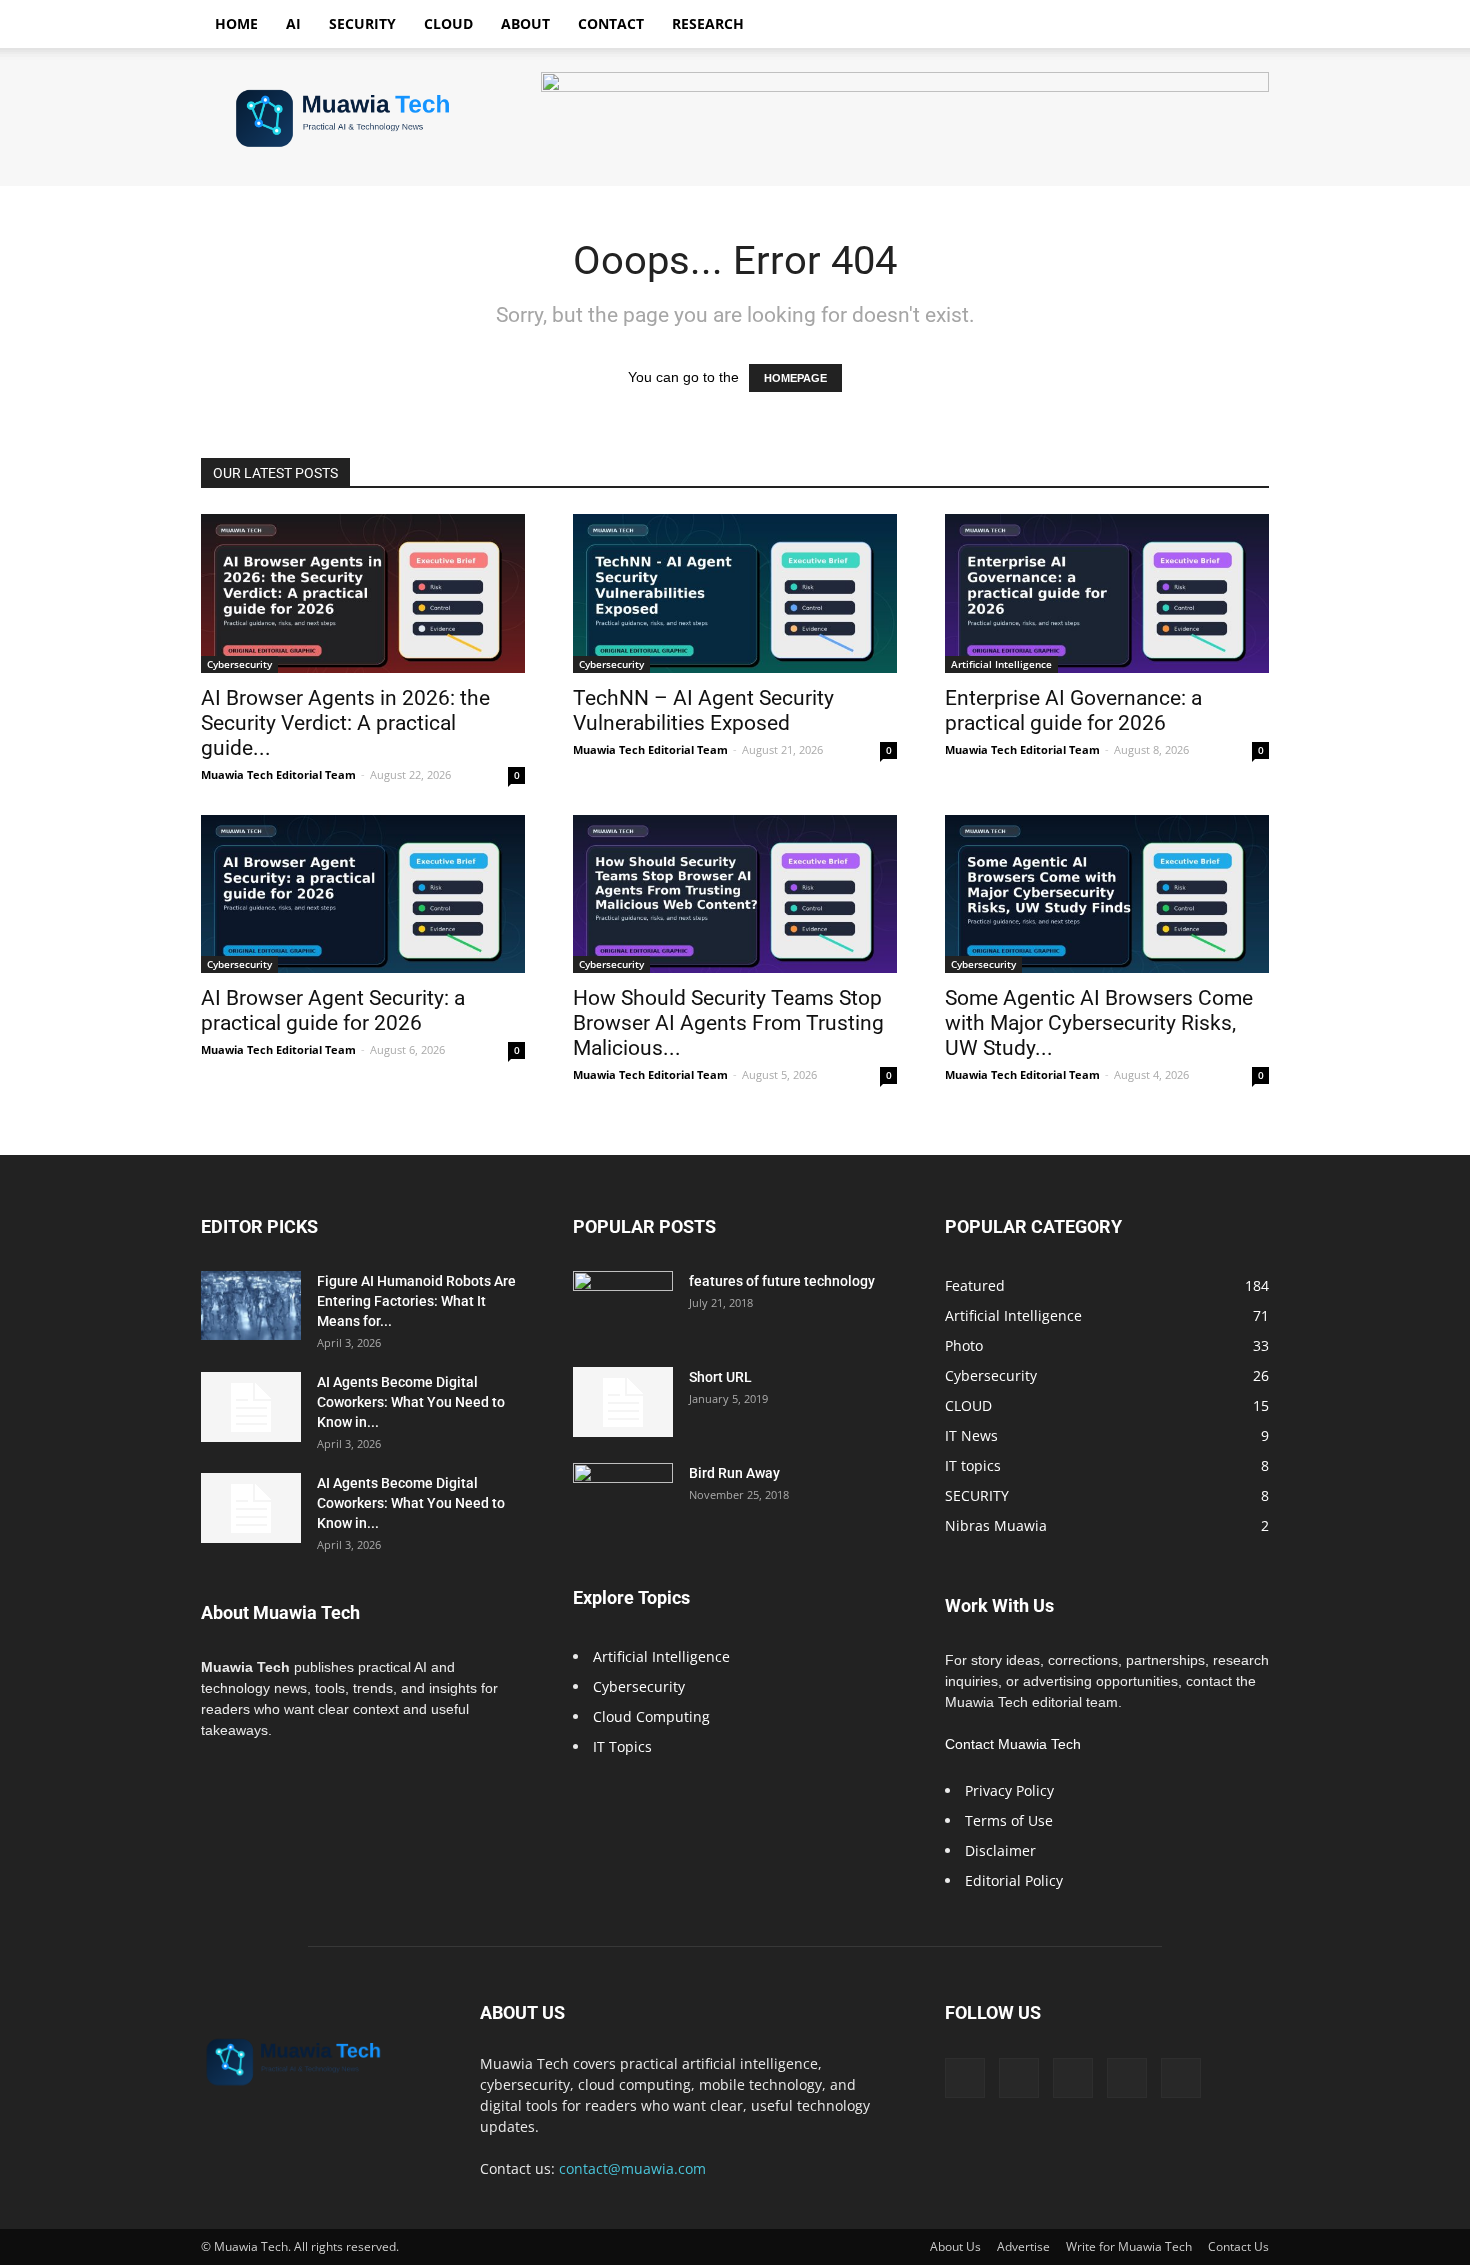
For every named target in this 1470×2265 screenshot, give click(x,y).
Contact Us (1238, 2246)
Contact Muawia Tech (1013, 1744)
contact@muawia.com (632, 2168)
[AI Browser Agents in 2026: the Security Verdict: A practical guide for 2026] (363, 593)
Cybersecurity (239, 664)
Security (362, 23)
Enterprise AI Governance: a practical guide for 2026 (1073, 710)
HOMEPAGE (795, 378)
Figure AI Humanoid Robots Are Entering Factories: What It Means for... (416, 1301)
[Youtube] (1181, 2078)
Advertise (1023, 2246)
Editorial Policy (1014, 1880)
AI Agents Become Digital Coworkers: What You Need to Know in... (411, 1402)
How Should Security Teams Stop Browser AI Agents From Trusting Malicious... (728, 1023)
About (525, 23)
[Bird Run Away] (623, 1498)
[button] (1245, 25)
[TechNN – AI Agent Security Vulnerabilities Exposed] (735, 593)
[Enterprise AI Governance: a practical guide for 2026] (1107, 593)
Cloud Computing (651, 1716)
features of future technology (782, 1281)
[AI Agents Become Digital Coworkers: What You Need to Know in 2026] (251, 1407)
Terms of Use (1009, 1820)
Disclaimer (1000, 1850)
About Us (955, 2246)
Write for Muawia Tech (1129, 2246)
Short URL (720, 1377)
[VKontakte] (1127, 2078)
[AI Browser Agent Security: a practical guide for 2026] (363, 894)
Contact (611, 23)
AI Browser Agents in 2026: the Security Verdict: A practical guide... (345, 723)
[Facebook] (965, 2078)
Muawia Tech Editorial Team (278, 774)
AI (293, 23)
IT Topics (622, 1746)
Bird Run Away (734, 1473)
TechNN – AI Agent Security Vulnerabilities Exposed (703, 710)
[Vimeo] (1073, 2078)
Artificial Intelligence (1001, 664)
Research (708, 23)
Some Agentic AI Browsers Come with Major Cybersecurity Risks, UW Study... (1099, 1023)
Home (236, 23)
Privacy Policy (1009, 1790)
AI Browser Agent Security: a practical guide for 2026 (333, 1010)
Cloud (448, 23)
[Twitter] (1019, 2078)
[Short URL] (623, 1402)
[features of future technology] (623, 1306)
